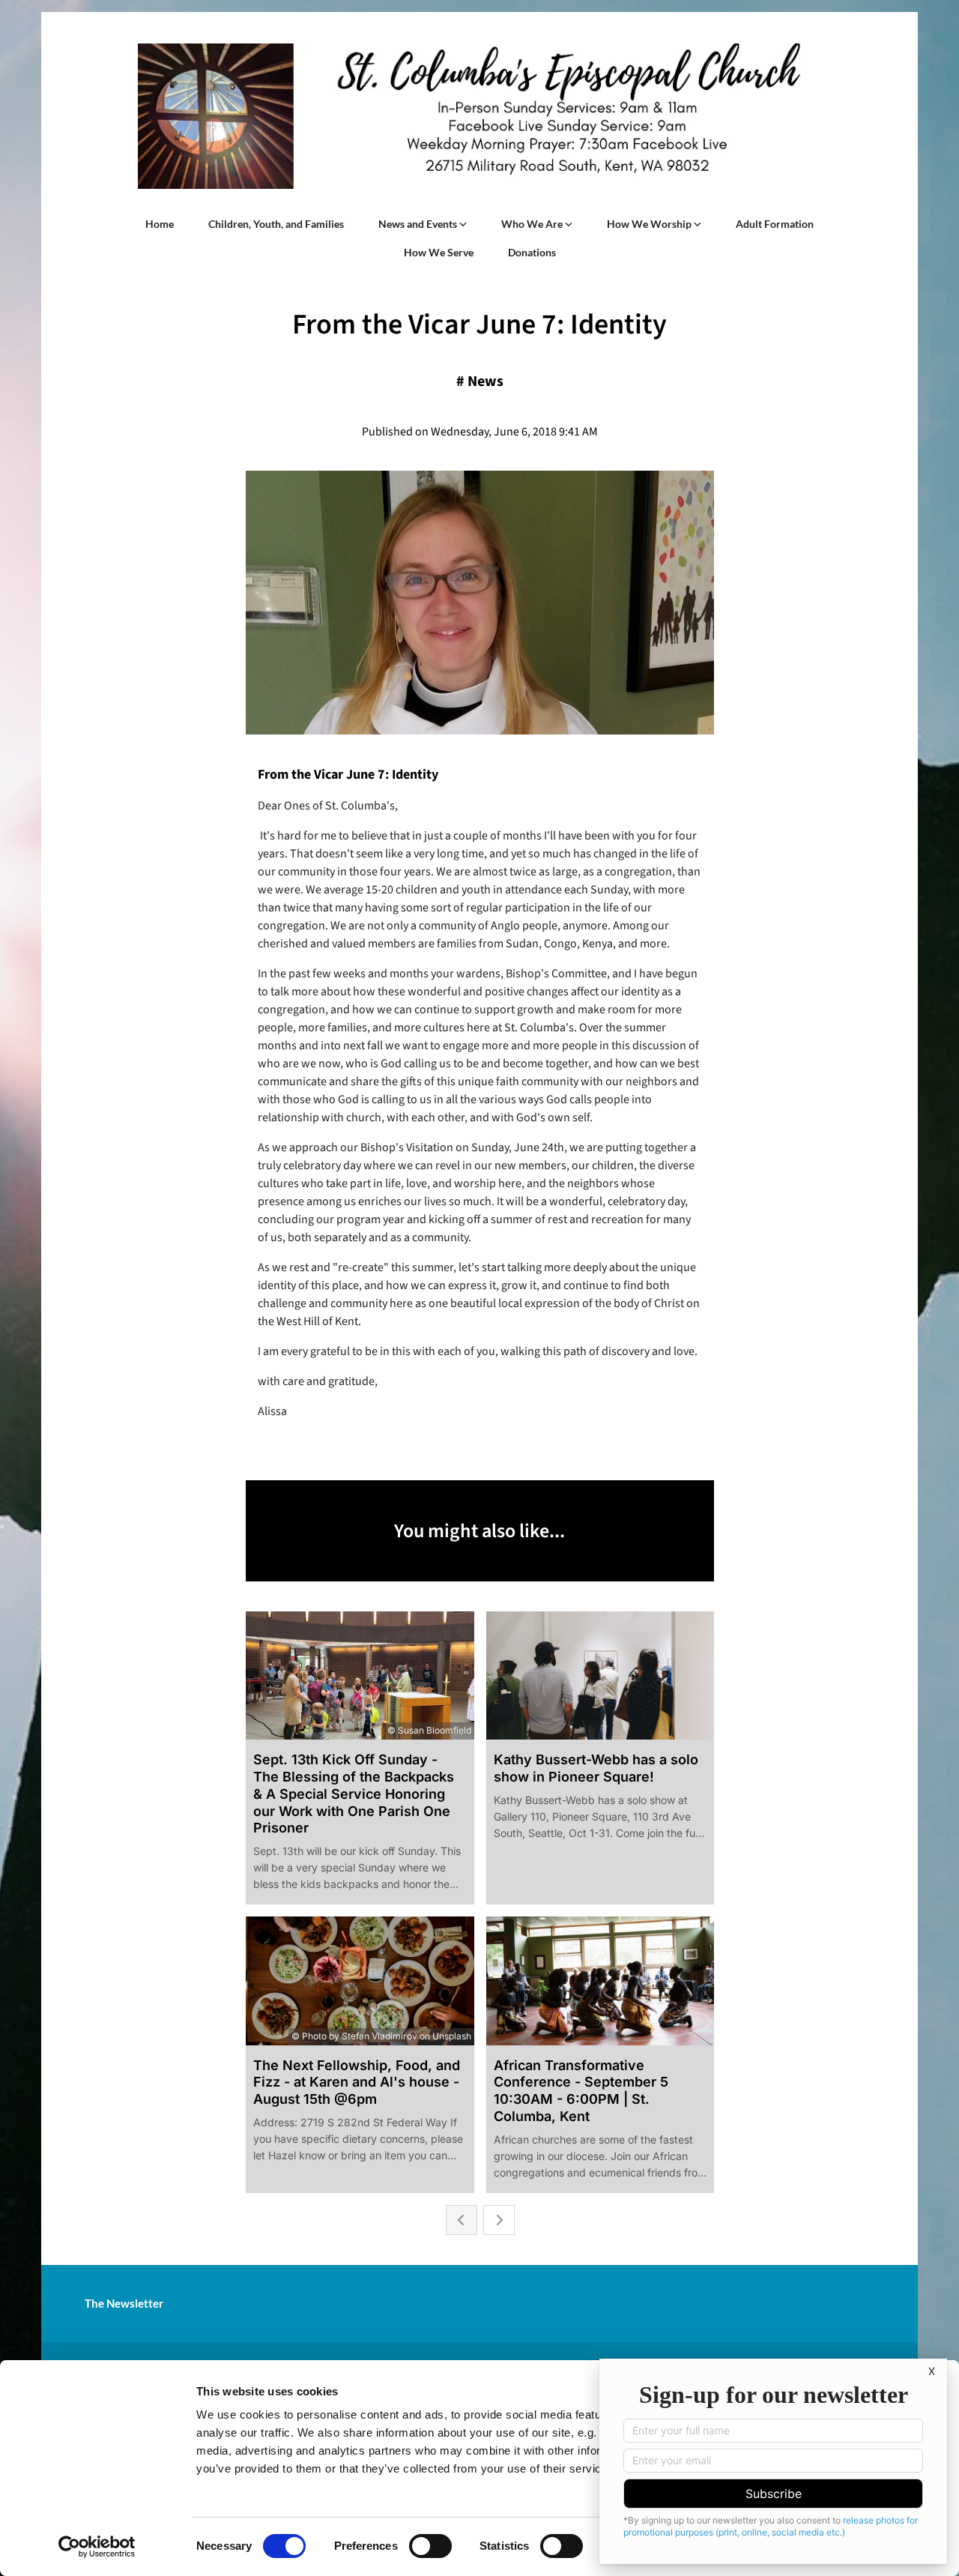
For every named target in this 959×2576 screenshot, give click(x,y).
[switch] (430, 2546)
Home (160, 224)
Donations (532, 252)
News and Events (419, 224)
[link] (423, 224)
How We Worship (650, 224)
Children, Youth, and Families (276, 224)
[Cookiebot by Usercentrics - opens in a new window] (97, 2547)
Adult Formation (775, 224)
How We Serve (439, 252)
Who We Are (533, 224)
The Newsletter (124, 2303)
